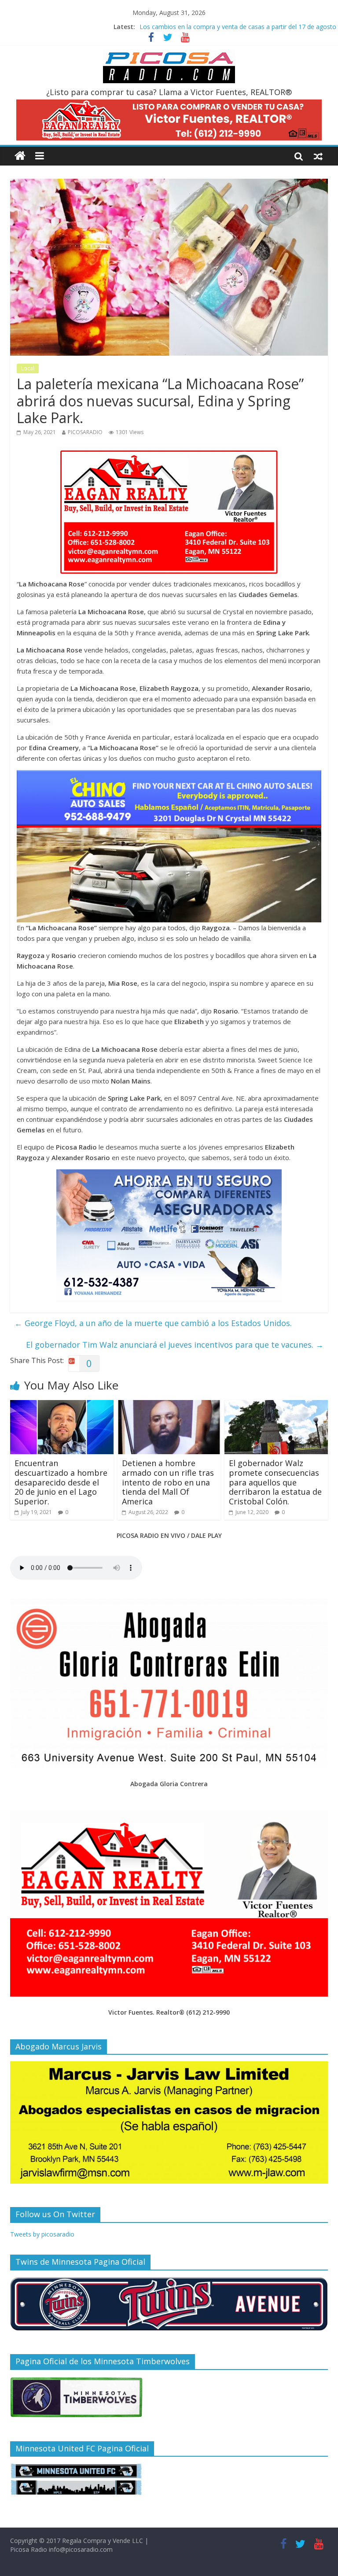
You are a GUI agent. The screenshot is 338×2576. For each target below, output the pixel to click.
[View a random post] (318, 156)
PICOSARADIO (85, 432)
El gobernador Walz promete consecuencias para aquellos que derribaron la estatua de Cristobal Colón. (275, 1482)
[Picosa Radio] (20, 156)
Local (28, 368)
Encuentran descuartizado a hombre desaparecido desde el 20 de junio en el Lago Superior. (61, 1482)
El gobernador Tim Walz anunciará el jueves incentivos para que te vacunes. (175, 1345)
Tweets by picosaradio (42, 2234)
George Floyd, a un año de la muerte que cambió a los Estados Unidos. (153, 1323)
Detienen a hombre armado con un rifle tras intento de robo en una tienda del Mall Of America (168, 1482)
